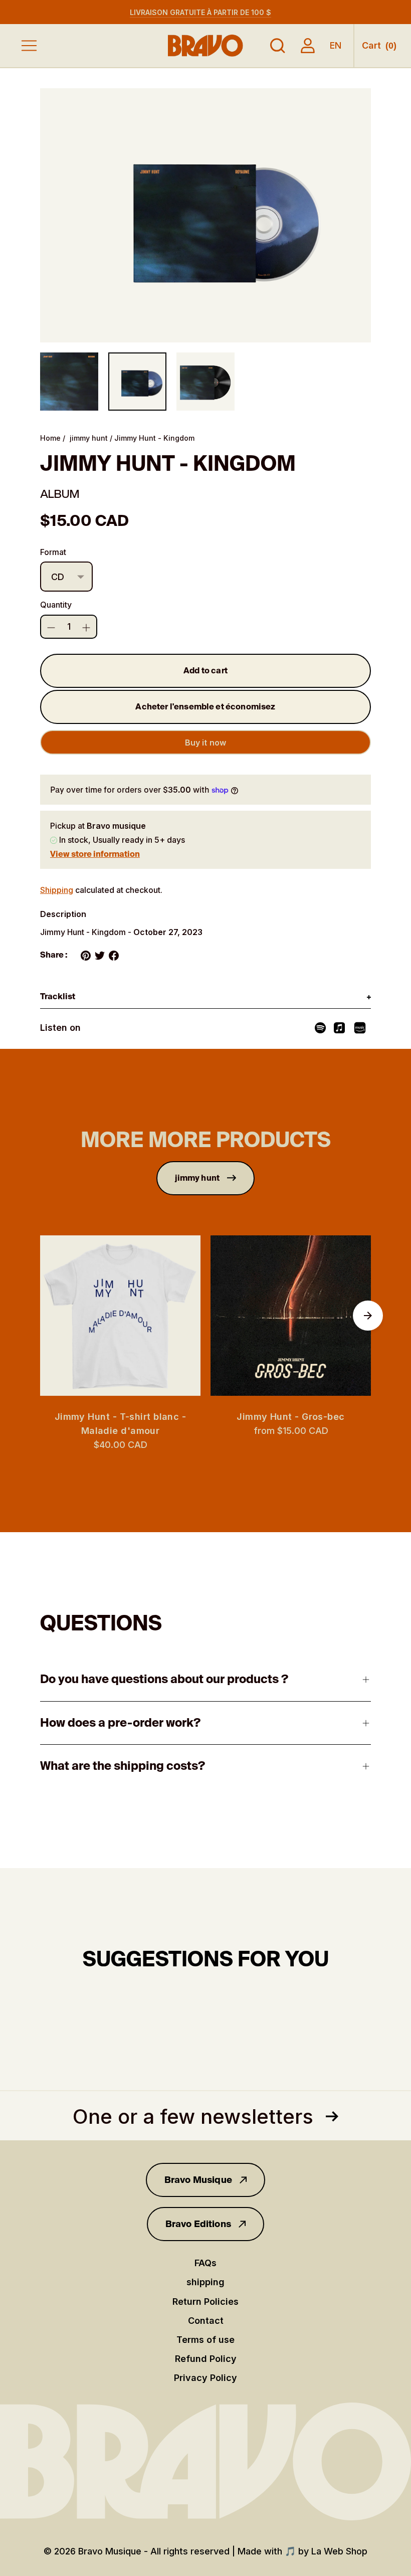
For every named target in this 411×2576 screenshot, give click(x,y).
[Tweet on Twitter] (100, 956)
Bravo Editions (198, 2224)
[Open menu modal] (29, 46)
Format (53, 552)
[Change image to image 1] (69, 382)
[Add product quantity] (51, 628)
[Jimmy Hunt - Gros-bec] (291, 1316)
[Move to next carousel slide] (368, 1316)
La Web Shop (339, 2551)
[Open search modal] (278, 46)
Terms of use (205, 2340)
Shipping (57, 890)
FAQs (205, 2263)
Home (50, 438)
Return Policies (205, 2302)
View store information (95, 854)
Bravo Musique (198, 2180)
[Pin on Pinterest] (86, 956)
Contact (206, 2321)
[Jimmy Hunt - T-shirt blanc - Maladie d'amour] (120, 1316)
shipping (205, 2282)
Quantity (56, 605)
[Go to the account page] (308, 46)
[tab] (205, 997)
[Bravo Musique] (205, 45)
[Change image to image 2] (137, 382)
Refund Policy (206, 2359)
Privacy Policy (205, 2378)
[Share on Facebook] (114, 956)
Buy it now (206, 743)
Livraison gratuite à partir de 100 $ (200, 12)
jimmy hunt (89, 438)
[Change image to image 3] (205, 382)
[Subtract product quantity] (86, 628)
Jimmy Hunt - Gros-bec (290, 1417)
